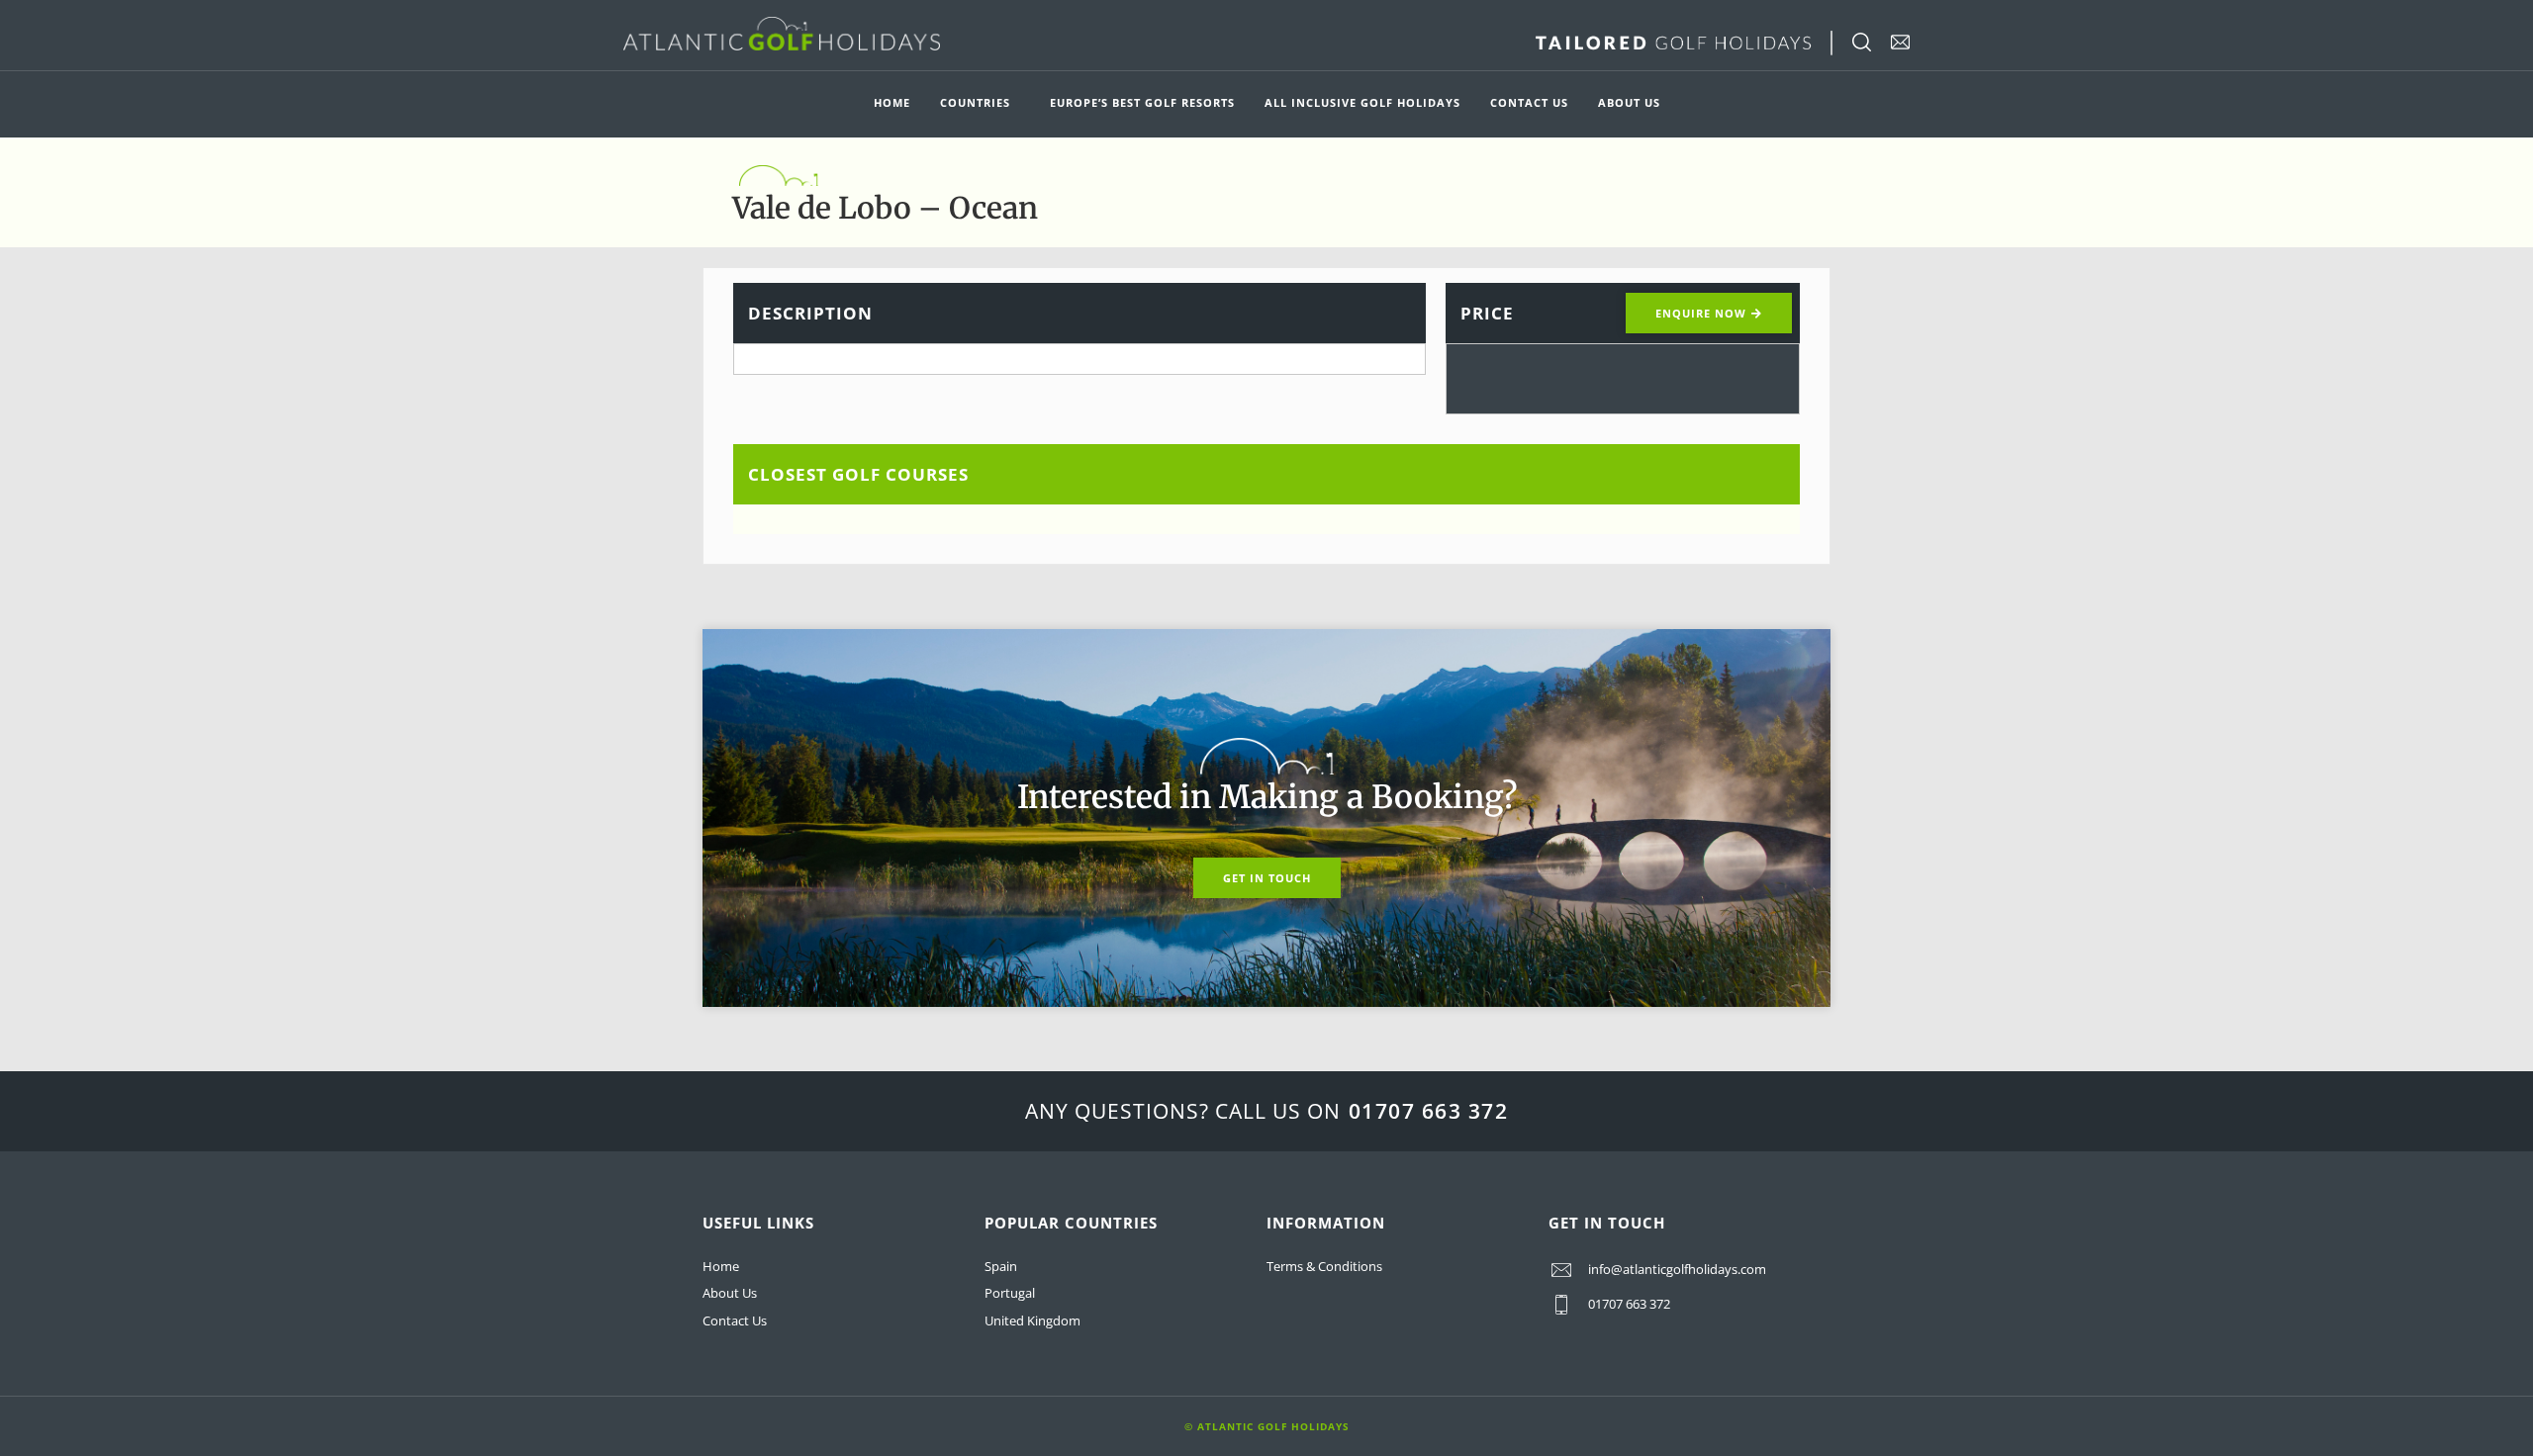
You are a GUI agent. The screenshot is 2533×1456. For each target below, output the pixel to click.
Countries (975, 102)
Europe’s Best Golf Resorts (1142, 102)
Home (892, 102)
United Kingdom (1032, 1320)
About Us (1629, 102)
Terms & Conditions (1324, 1266)
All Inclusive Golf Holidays (1362, 102)
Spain (1001, 1266)
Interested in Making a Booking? (1267, 797)
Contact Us (1529, 102)
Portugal (1010, 1293)
